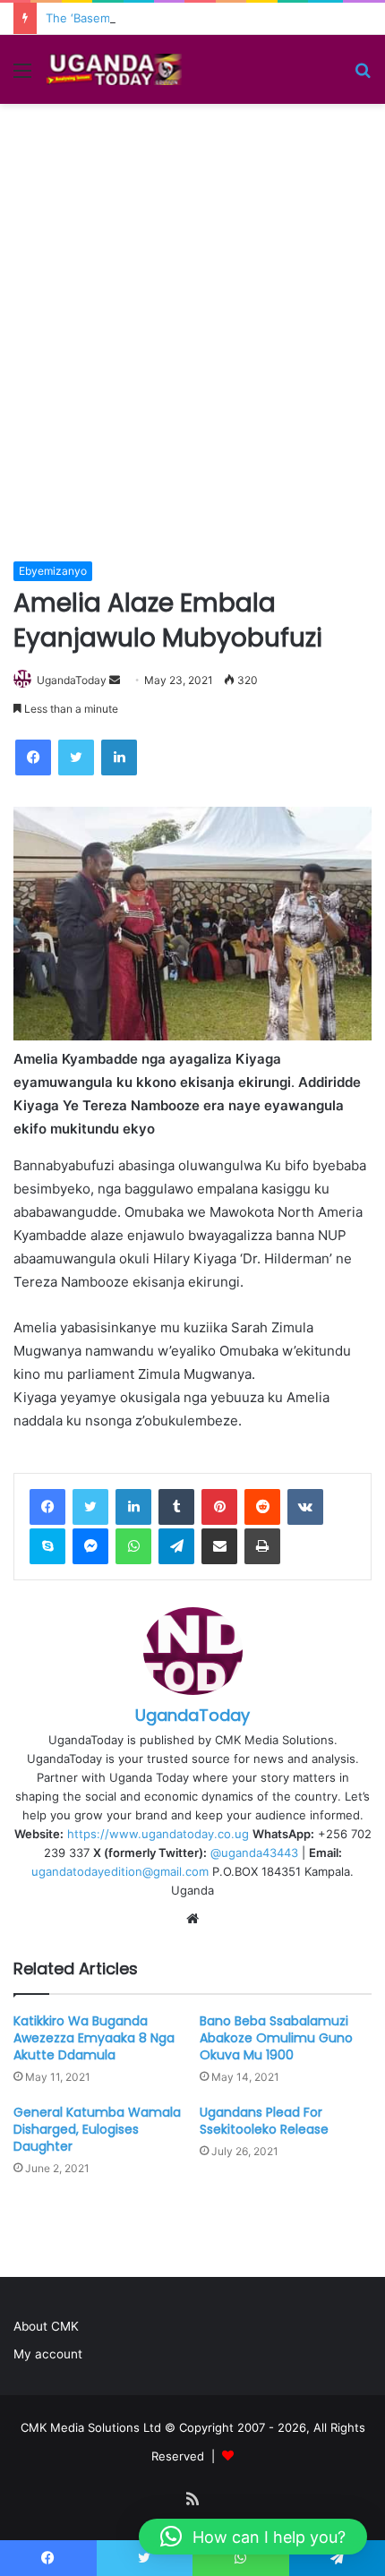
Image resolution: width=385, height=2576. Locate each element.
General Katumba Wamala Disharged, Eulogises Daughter (97, 2129)
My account (48, 2354)
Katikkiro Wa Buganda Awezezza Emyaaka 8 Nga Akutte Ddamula (94, 2038)
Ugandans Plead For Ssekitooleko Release (264, 2121)
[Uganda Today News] (116, 69)
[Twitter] (90, 1507)
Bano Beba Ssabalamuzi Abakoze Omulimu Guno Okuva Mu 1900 (276, 2038)
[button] (253, 2537)
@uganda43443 (254, 1853)
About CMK (46, 2326)
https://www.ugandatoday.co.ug (158, 1834)
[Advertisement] (192, 360)
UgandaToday (72, 680)
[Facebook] (47, 1507)
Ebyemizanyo (53, 571)
